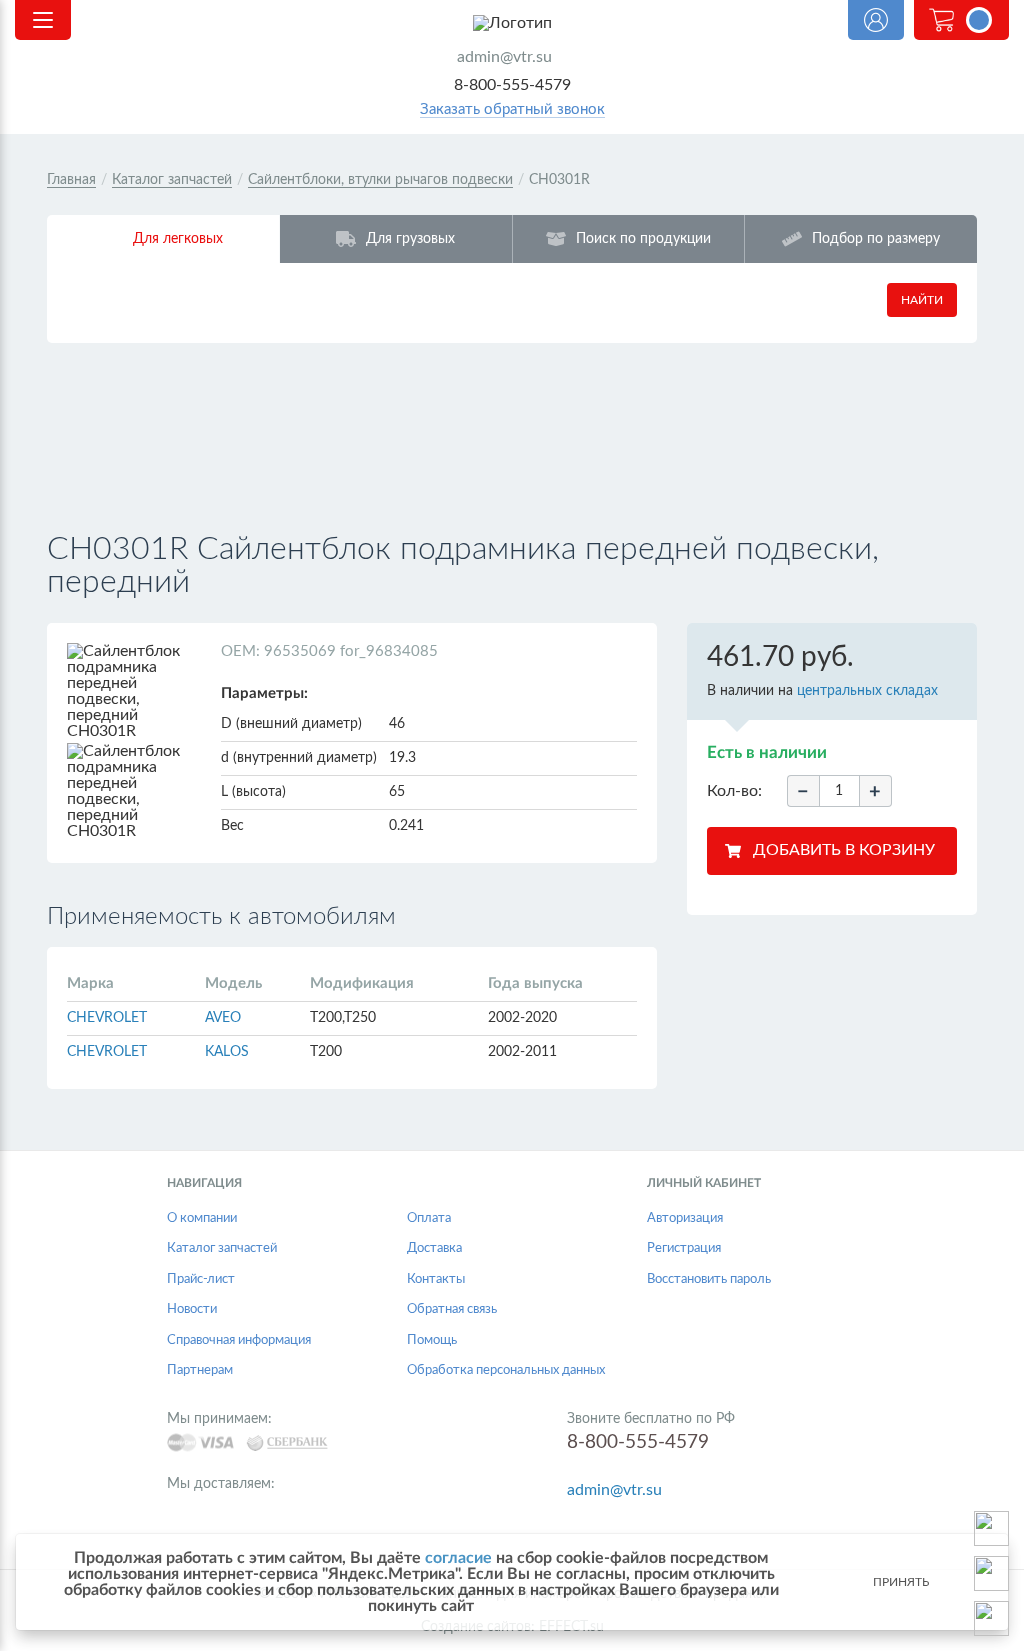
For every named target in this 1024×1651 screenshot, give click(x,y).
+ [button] (875, 792)
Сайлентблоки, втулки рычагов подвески (380, 180)
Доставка (434, 1248)
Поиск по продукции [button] (643, 238)
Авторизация (685, 1218)
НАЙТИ (922, 300)
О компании (202, 1218)
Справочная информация (239, 1340)
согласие (458, 1558)
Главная (71, 180)
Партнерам (200, 1370)
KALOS (227, 1052)
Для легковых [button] (178, 238)
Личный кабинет (876, 20)
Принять (901, 1582)
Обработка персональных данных (506, 1370)
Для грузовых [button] (410, 238)
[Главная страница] (512, 23)
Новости (192, 1309)
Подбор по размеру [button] (876, 238)
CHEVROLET (107, 1018)
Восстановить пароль (709, 1279)
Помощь (432, 1340)
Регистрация (684, 1248)
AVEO (223, 1018)
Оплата (429, 1218)
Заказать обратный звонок (512, 109)
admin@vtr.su (504, 57)
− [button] (803, 792)
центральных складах (867, 691)
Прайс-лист (201, 1279)
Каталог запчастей (172, 180)
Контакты (436, 1279)
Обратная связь (452, 1309)
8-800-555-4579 (512, 85)
